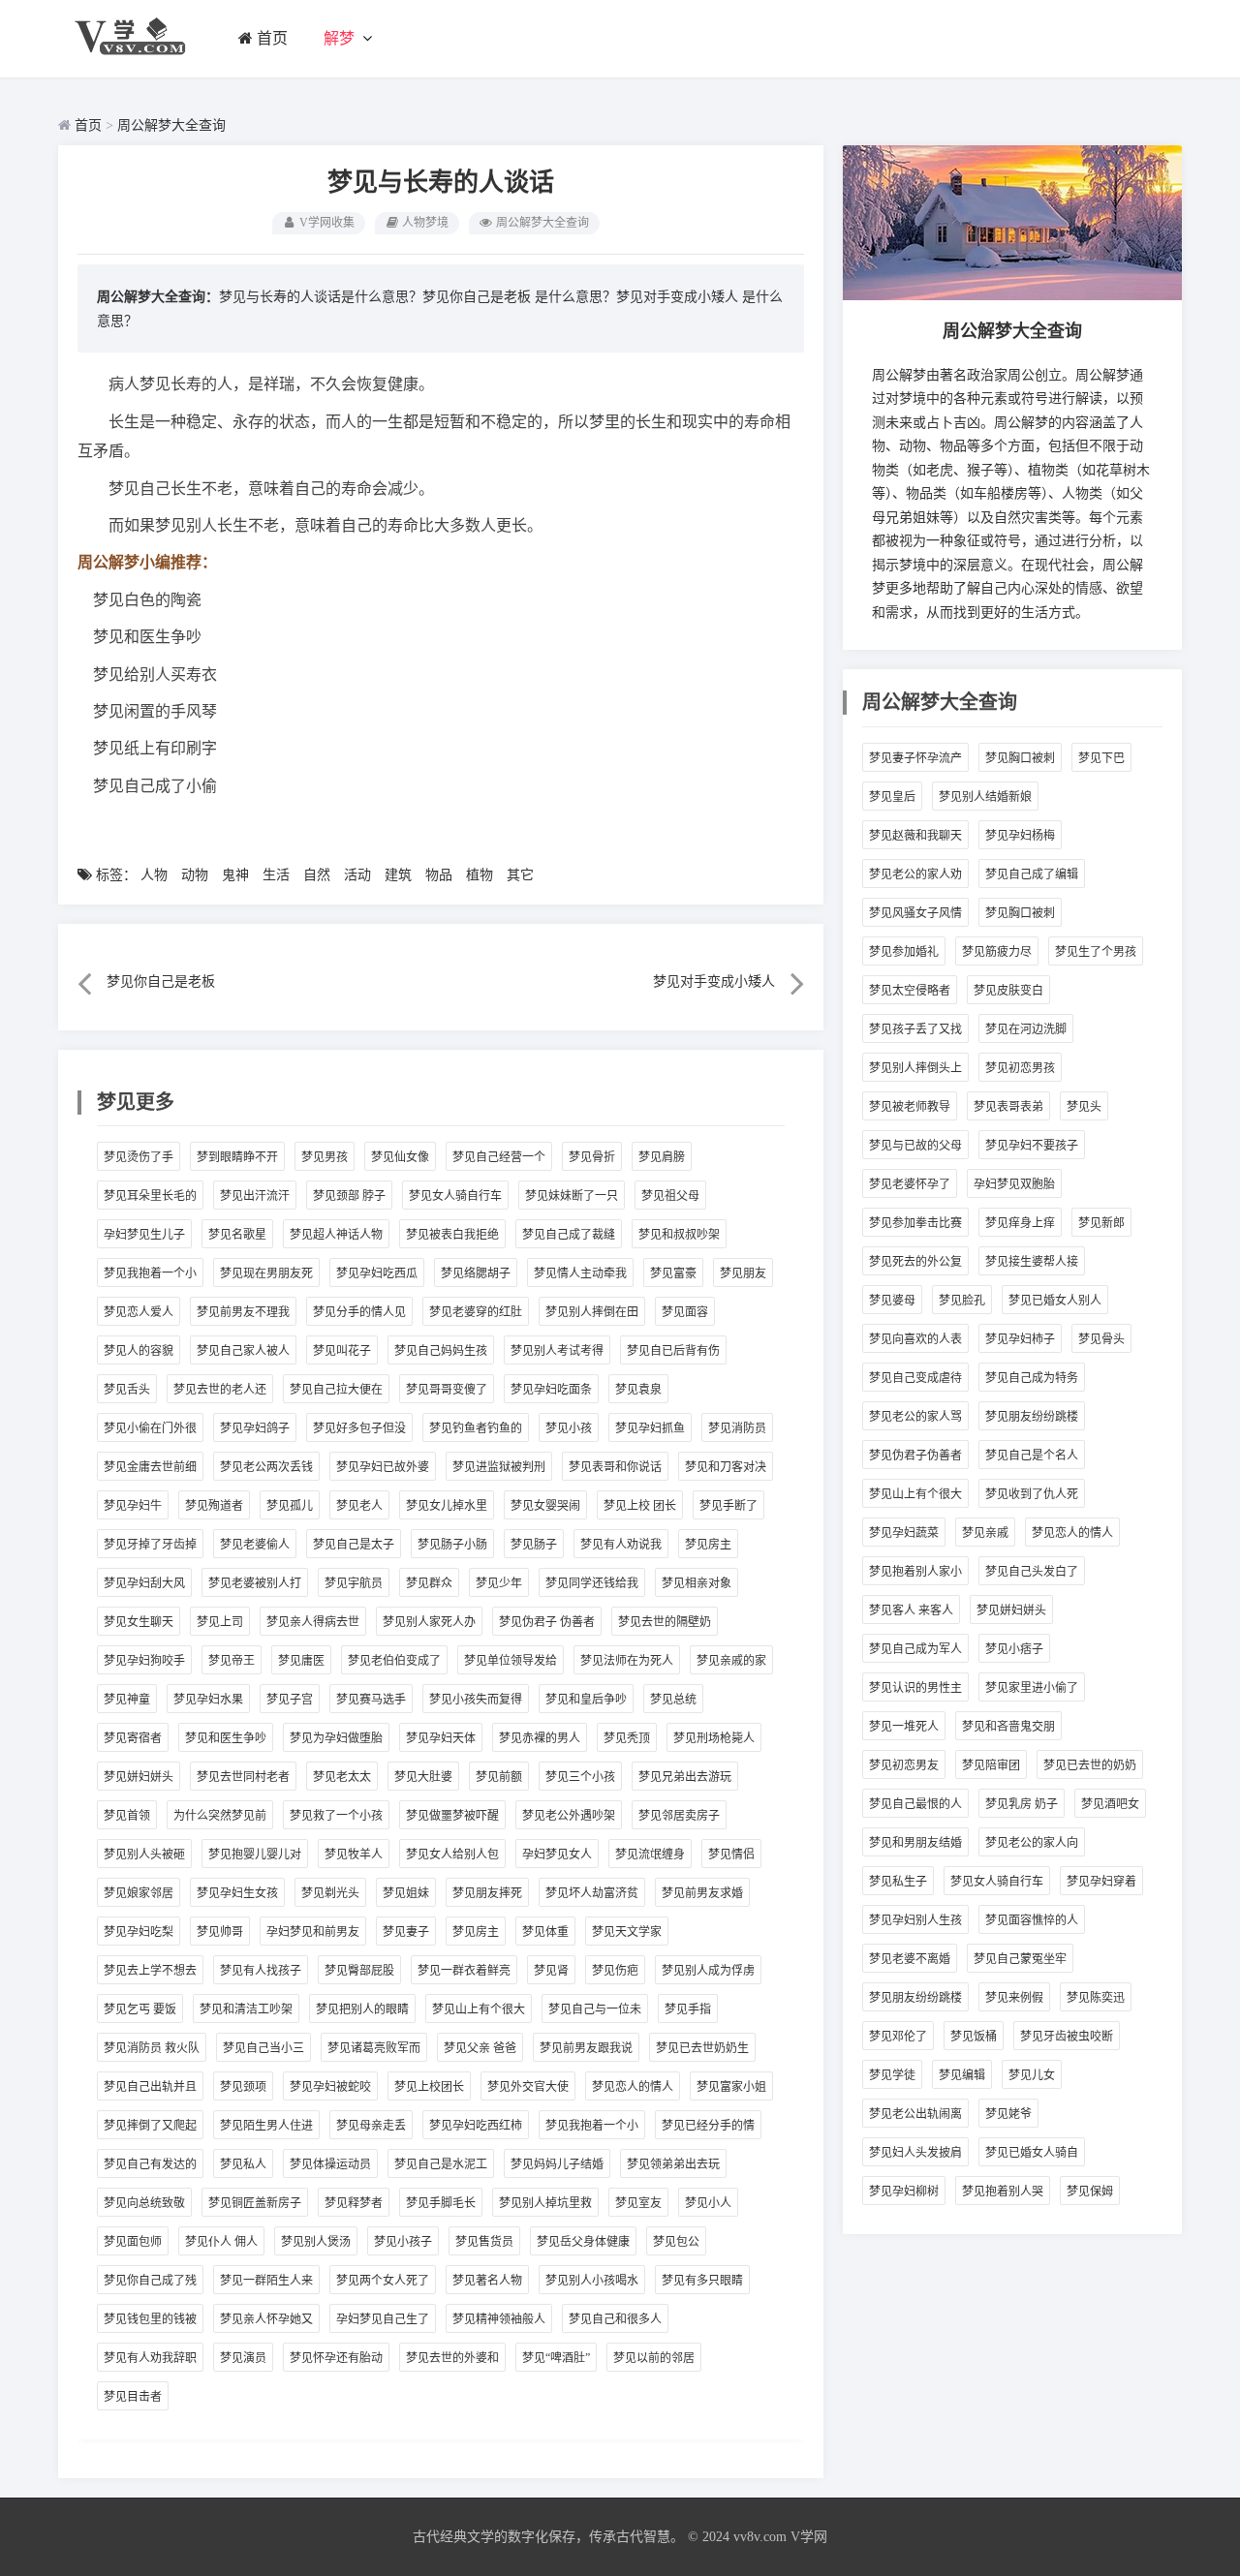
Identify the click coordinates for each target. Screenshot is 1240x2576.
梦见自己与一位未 (595, 2009)
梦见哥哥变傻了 (447, 1390)
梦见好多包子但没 (359, 1428)
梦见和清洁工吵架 (246, 2009)
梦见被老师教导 (910, 1107)
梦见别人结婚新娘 (985, 797)
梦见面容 (685, 1312)
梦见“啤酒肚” (556, 2358)
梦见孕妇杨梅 (1020, 836)
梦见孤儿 (290, 1506)
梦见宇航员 (354, 1583)
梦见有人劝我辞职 (150, 2358)
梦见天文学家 (627, 1932)
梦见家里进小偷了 (1032, 1688)
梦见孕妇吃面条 (551, 1390)
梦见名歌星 (237, 1235)
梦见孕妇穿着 (1101, 1882)
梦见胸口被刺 (1020, 758)
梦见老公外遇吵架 (569, 1816)
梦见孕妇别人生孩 (915, 1920)
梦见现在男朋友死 (266, 1273)
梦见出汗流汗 (255, 1196)
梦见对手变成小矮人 (677, 297)
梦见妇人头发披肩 (915, 2153)
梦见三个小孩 (580, 1777)
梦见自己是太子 (354, 1545)
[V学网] (129, 60)
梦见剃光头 (330, 1893)
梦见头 (1084, 1107)
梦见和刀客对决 (726, 1467)
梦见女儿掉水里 (447, 1506)
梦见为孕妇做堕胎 (336, 1738)
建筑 (398, 875)
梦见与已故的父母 (915, 1146)
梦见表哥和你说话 (615, 1467)
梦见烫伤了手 (139, 1157)
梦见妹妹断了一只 (572, 1196)
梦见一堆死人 (904, 1727)
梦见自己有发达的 (150, 2164)
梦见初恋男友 (904, 1765)
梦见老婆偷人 (255, 1545)
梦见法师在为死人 (627, 1661)
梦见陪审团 (991, 1765)
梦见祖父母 (670, 1196)
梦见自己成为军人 (915, 1649)
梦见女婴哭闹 (545, 1506)
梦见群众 (429, 1583)
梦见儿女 (1032, 2075)
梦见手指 (688, 2009)
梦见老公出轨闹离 (915, 2114)
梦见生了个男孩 (1096, 952)
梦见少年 (499, 1583)
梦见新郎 (1101, 1223)
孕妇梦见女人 (557, 1855)
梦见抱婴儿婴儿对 (255, 1855)
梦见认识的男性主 (915, 1688)
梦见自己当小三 (263, 2048)
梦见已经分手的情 (708, 2126)
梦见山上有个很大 (479, 2009)
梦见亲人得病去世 (313, 1622)
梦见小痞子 (1014, 1649)
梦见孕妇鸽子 (255, 1428)
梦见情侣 (731, 1855)
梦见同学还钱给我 (592, 1583)
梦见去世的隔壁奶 (665, 1622)
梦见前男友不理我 (243, 1312)
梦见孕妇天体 (441, 1738)
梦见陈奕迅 (1096, 1998)
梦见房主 (708, 1545)
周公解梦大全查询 (171, 125)
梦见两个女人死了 (383, 2281)
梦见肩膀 (662, 1157)
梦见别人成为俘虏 (708, 1971)
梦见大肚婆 (423, 1777)
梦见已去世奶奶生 (702, 2048)
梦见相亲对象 (697, 1583)
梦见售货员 (484, 2242)
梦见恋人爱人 (139, 1312)
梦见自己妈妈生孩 (441, 1351)
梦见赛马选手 (371, 1700)
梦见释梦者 (354, 2203)
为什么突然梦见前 (220, 1816)
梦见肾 (551, 1971)
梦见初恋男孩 (1020, 1068)
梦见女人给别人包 (452, 1855)
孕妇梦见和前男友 (313, 1932)
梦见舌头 (127, 1390)
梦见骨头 (1101, 1339)
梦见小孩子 (403, 2242)
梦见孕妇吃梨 (139, 1932)
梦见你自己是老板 (477, 297)
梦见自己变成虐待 (915, 1378)
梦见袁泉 (638, 1390)
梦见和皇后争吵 (586, 1700)
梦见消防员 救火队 (152, 2048)
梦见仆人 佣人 (221, 2242)
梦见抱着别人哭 (1003, 2192)
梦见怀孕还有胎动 (336, 2358)
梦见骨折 (592, 1157)
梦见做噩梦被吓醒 (452, 1816)
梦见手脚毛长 (441, 2203)
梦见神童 (127, 1700)
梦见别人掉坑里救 (545, 2203)
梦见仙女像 (400, 1157)
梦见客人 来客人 (911, 1610)
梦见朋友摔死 (487, 1893)
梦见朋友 (743, 1273)
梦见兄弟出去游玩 (685, 1777)
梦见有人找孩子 (261, 1971)
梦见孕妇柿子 (1020, 1339)
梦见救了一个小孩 (336, 1816)
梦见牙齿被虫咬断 (1067, 2037)
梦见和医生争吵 (226, 1738)
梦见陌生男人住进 (266, 2126)
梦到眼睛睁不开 (237, 1157)
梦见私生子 (898, 1882)
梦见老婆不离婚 (910, 1959)
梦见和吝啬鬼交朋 (1008, 1727)
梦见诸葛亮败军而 (374, 2048)
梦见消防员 (737, 1428)
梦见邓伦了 (898, 2037)
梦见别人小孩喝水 (592, 2281)
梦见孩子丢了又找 (915, 1029)
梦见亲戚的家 (731, 1661)
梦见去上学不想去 (150, 1971)
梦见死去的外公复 (915, 1262)
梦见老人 (359, 1506)
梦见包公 (676, 2242)
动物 (195, 875)
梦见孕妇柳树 (904, 2192)
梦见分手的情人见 (359, 1312)
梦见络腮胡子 (476, 1273)
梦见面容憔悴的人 (1032, 1920)
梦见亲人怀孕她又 (266, 2319)
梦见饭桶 (974, 2037)
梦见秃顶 (627, 1738)
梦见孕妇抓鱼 (650, 1428)
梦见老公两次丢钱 (266, 1467)
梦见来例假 (1014, 1998)
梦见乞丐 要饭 (140, 2009)
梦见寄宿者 (133, 1738)
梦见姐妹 (406, 1893)
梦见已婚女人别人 (1055, 1301)
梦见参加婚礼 (904, 952)
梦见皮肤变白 (1008, 991)
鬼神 (235, 875)
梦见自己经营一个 (499, 1157)
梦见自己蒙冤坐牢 (1020, 1959)
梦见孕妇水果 (208, 1700)
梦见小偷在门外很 (150, 1428)
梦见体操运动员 (330, 2164)
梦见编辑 (962, 2075)
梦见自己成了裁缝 (569, 1235)
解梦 (339, 38)
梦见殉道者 (214, 1506)
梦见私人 (243, 2164)
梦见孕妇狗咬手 (144, 1661)
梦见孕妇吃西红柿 (476, 2126)
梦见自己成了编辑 (1032, 874)
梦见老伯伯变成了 (394, 1661)
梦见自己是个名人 (1032, 1456)
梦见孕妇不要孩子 (1032, 1146)
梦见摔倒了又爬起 (150, 2126)
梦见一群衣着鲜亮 (464, 1971)
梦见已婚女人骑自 (1032, 2153)
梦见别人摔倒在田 (592, 1312)
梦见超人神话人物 (336, 1235)
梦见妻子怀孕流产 (915, 758)
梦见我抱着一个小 (150, 1273)
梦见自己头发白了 (1032, 1572)
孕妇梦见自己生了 (383, 2319)
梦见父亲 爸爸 (480, 2048)
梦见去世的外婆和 (452, 2358)
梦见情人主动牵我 (580, 1273)
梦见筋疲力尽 (997, 952)
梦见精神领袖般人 (499, 2319)
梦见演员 (243, 2358)
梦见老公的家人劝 (915, 874)
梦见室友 (638, 2203)
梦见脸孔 (962, 1301)
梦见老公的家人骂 (915, 1417)
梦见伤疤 (615, 1971)
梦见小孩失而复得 (476, 1700)
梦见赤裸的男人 (540, 1738)
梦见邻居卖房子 (679, 1816)
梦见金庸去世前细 (150, 1467)
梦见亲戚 (985, 1533)
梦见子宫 (290, 1700)
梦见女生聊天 (139, 1622)
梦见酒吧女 (1110, 1804)
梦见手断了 (728, 1506)
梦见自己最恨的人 (915, 1804)
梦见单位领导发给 (511, 1661)
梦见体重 (545, 1932)
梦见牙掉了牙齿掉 (150, 1545)
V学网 (809, 2537)
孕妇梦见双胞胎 (1014, 1184)
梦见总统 (673, 1700)
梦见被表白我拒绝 (452, 1235)
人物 (154, 875)
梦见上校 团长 (640, 1506)
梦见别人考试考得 (557, 1351)
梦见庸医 (301, 1661)
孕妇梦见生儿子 (144, 1235)
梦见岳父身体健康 (583, 2242)
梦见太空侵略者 (910, 991)
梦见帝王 (232, 1661)
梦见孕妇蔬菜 (904, 1533)
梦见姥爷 (1008, 2114)
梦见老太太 (342, 1777)
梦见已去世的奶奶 (1090, 1765)
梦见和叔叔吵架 (679, 1235)
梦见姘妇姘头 (139, 1777)
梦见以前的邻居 (654, 2358)
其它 (520, 875)
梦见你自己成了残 (150, 2281)
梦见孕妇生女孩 (237, 1893)
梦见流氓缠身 (650, 1855)
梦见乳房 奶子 (1022, 1804)
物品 (439, 875)
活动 (357, 875)
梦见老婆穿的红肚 (476, 1312)
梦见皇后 (892, 797)
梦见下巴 (1101, 758)
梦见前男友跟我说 (586, 2048)
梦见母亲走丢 (371, 2126)
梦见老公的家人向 (1032, 1843)
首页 (272, 38)
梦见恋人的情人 (633, 2087)
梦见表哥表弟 (1008, 1107)
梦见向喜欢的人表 (915, 1339)
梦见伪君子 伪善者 (547, 1622)
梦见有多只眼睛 (702, 2281)
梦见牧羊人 (354, 1855)
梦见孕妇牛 (133, 1506)
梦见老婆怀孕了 (910, 1184)
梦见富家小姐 (731, 2087)
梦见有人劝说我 (621, 1545)
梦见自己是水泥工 (441, 2164)
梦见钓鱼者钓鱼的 (476, 1428)
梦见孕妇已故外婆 (383, 1467)
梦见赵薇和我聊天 (915, 836)
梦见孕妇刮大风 (144, 1583)
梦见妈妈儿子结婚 (557, 2164)
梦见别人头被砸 (144, 1855)
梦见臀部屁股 (359, 1971)
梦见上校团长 (429, 2087)
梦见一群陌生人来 (266, 2281)
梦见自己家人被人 (243, 1351)
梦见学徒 (892, 2075)
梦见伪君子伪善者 (915, 1456)
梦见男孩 (325, 1157)
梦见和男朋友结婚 (915, 1843)
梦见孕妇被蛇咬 (330, 2087)
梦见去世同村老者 (243, 1777)
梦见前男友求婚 (702, 1893)
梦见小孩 (569, 1428)
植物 (480, 875)
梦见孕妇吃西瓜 (377, 1273)
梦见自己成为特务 (1032, 1378)
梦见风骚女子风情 (915, 913)
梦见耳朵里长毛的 (150, 1196)
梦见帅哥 (220, 1932)
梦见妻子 (406, 1932)
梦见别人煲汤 (316, 2242)
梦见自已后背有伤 (673, 1351)
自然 (317, 875)
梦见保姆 (1090, 2192)
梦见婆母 (892, 1301)
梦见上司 (220, 1622)
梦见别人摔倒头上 (915, 1068)
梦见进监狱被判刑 (499, 1467)
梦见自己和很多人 (615, 2319)
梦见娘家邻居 (139, 1893)
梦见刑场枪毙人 (714, 1738)
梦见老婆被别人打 (255, 1583)
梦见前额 (499, 1777)
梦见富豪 (673, 1273)
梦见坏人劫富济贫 (592, 1893)
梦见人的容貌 (139, 1351)
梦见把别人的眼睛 (362, 2009)
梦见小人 (708, 2203)
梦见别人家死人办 (429, 1622)
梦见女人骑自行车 (455, 1196)
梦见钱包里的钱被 (150, 2319)
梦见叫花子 (342, 1351)
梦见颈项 (243, 2087)
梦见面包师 (133, 2242)
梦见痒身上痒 (1020, 1223)
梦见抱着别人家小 (915, 1572)
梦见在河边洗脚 (1026, 1029)
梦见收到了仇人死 (1032, 1494)
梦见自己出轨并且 (150, 2087)
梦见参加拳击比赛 (915, 1223)
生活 (276, 875)
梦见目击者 (133, 2397)
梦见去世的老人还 (220, 1390)
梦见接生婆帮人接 (1032, 1262)
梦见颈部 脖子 (349, 1196)
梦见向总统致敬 (144, 2203)
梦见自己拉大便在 (336, 1390)
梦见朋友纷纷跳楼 (1032, 1417)
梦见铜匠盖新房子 (255, 2203)
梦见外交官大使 (528, 2087)
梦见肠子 (534, 1545)
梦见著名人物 (487, 2281)
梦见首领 (127, 1816)
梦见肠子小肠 (452, 1545)
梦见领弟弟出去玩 (673, 2164)
